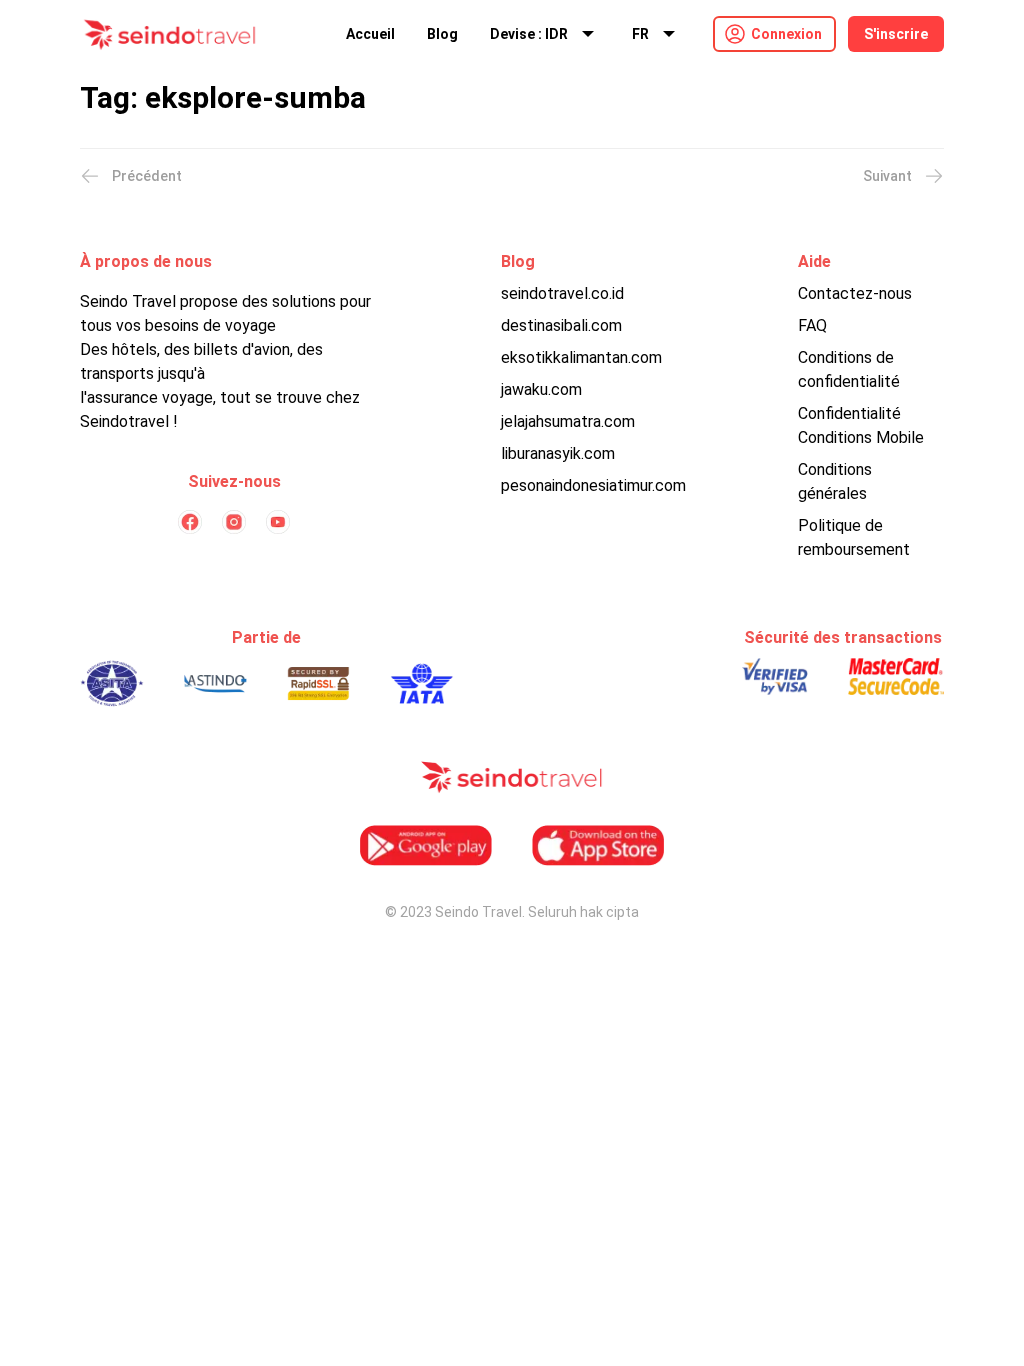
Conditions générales (835, 481)
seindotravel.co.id (562, 293)
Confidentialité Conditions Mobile (861, 425)
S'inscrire (896, 34)
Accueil (370, 34)
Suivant (887, 176)
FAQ (812, 325)
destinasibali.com (561, 325)
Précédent (147, 176)
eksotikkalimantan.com (581, 357)
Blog (442, 34)
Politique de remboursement (854, 537)
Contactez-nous (855, 293)
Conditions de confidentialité (849, 369)
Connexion (786, 34)
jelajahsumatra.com (568, 421)
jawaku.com (541, 389)
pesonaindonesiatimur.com (593, 485)
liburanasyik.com (558, 453)
